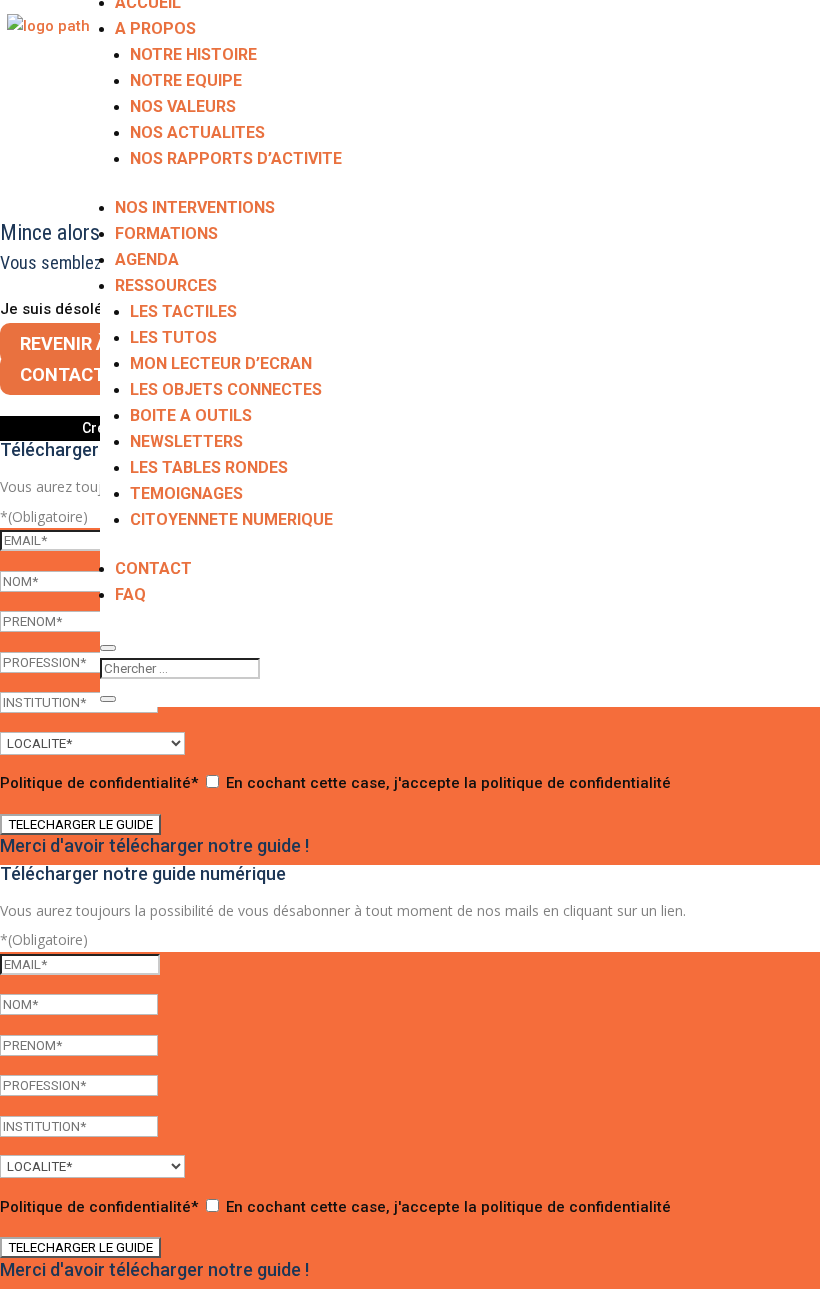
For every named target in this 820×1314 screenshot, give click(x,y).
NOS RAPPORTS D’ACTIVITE (236, 158)
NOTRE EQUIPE (186, 80)
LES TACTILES (183, 311)
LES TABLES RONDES (209, 467)
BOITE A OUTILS (191, 415)
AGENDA (147, 259)
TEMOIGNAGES (186, 493)
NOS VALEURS (183, 106)
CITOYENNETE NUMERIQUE (231, 519)
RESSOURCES (166, 285)
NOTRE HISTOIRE (193, 54)
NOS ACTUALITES (197, 132)
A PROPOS (155, 28)
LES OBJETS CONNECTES (226, 389)
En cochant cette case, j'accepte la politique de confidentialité (448, 783)
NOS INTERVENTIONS (195, 207)
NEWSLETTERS (186, 441)
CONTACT (153, 568)
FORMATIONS (166, 233)
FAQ (130, 594)
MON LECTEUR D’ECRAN (221, 363)
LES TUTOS (173, 337)
